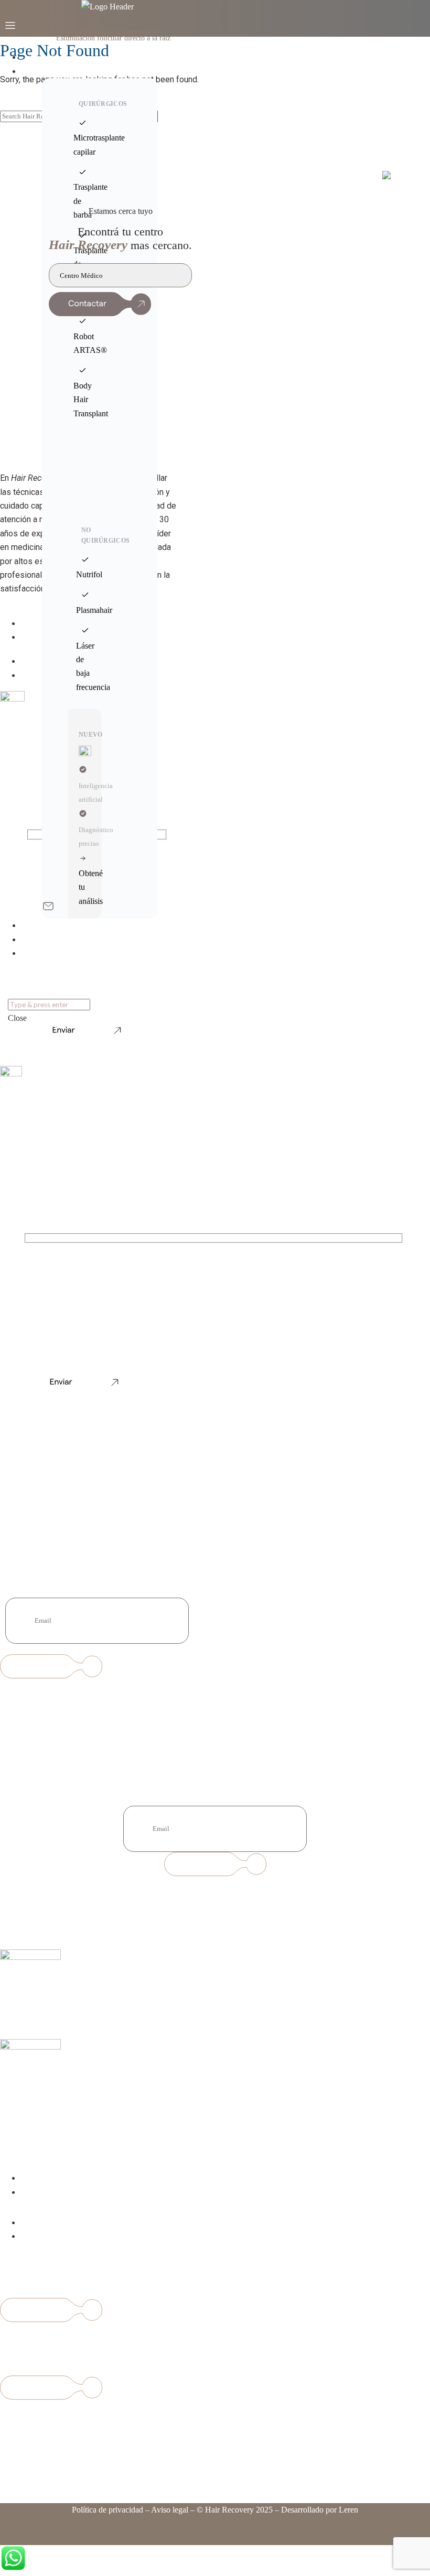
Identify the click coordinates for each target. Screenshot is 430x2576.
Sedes (39, 940)
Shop (39, 953)
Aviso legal (170, 2510)
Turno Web (48, 57)
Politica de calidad (51, 2237)
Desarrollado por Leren (320, 2510)
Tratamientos (50, 72)
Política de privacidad (107, 2510)
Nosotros (44, 926)
